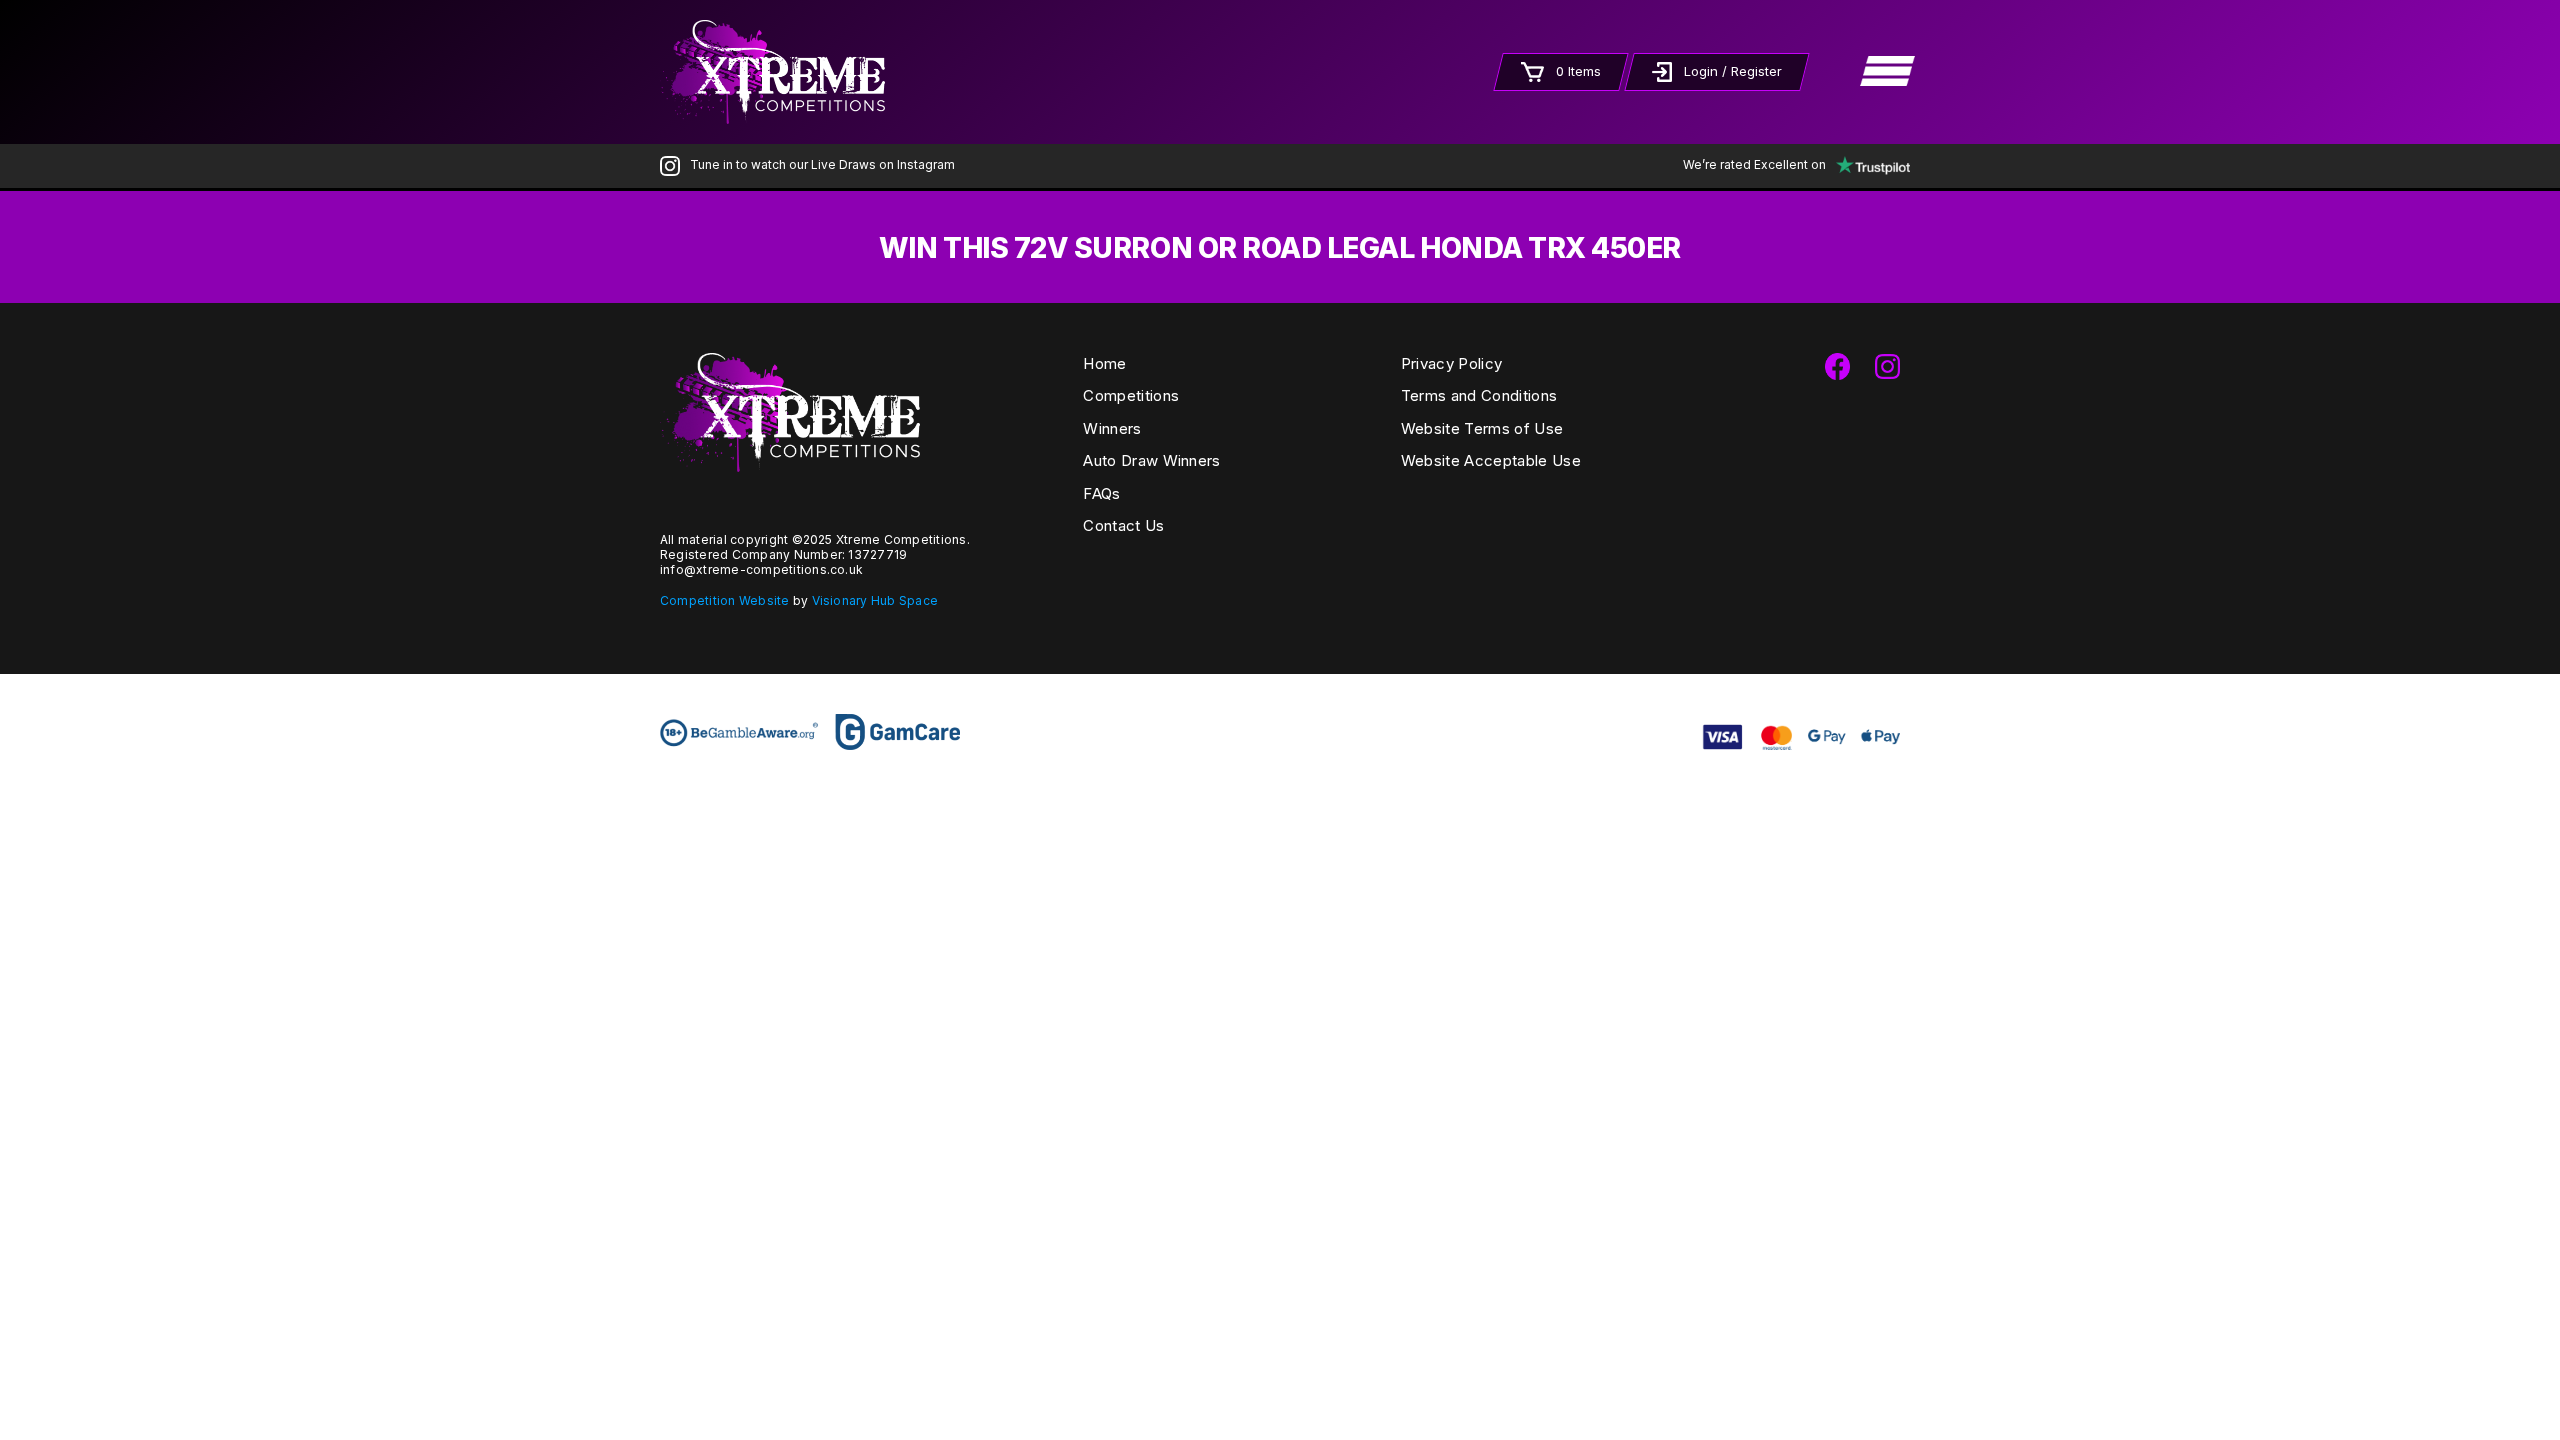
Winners (1112, 428)
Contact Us (1123, 525)
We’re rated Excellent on (1754, 164)
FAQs (1101, 493)
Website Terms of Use (1482, 428)
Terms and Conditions (1479, 395)
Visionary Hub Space (875, 600)
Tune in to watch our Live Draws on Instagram (822, 164)
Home (1104, 363)
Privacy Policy (1451, 363)
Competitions (1131, 395)
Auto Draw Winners (1151, 460)
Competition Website (725, 600)
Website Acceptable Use (1491, 460)
